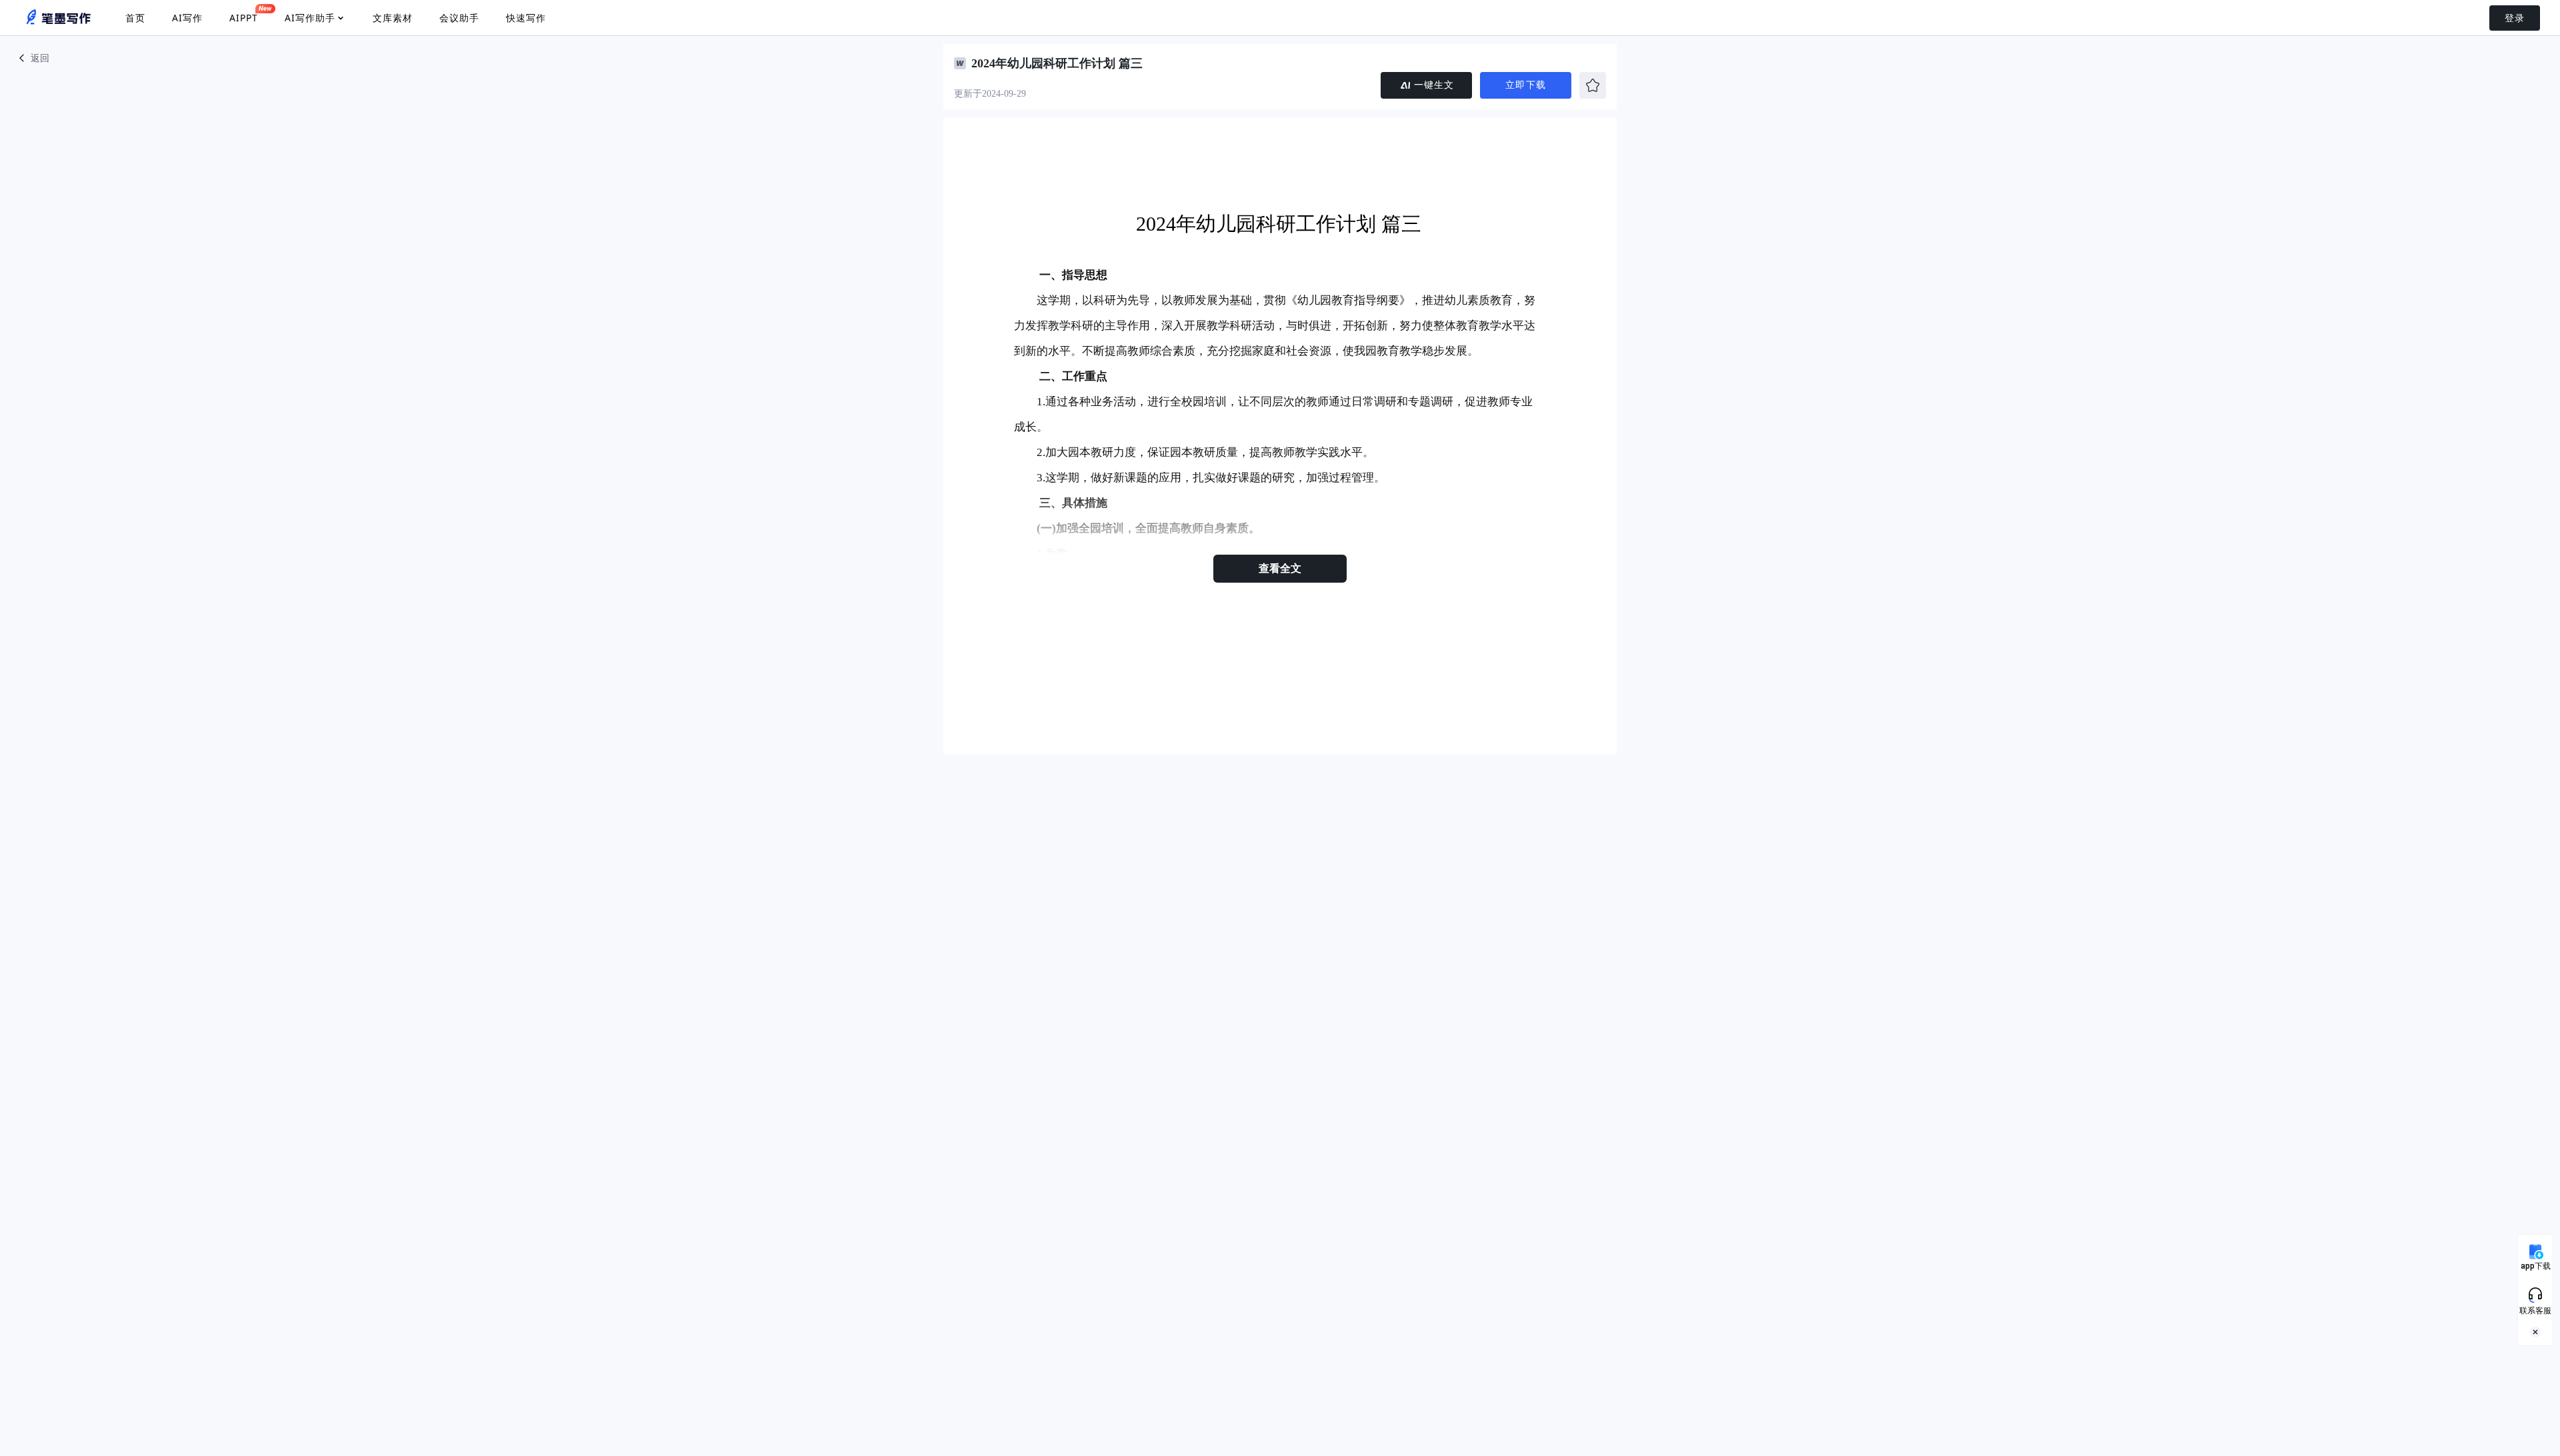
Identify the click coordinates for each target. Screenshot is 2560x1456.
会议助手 (459, 18)
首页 (135, 18)
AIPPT (244, 18)
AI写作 (187, 18)
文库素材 (393, 18)
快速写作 (526, 18)
